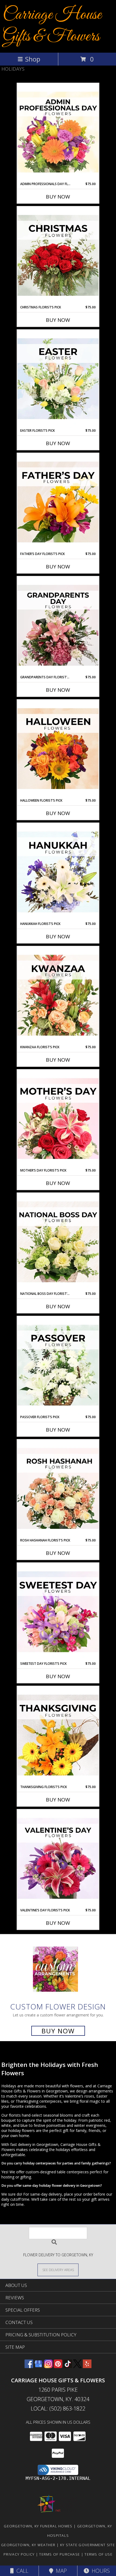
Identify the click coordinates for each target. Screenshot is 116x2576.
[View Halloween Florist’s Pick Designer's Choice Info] (58, 749)
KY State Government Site (88, 2545)
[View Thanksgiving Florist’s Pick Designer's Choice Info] (58, 1735)
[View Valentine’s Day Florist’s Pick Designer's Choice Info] (58, 1859)
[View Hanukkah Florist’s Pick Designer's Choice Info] (58, 872)
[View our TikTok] (68, 2366)
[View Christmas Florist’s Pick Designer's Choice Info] (58, 256)
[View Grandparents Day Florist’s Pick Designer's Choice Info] (58, 626)
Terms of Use (98, 2554)
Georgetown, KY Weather (28, 2545)
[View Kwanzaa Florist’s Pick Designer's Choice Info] (58, 996)
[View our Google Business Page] (39, 2366)
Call (21, 2571)
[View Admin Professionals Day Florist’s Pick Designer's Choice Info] (58, 132)
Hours (99, 2571)
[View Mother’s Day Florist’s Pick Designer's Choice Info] (58, 1119)
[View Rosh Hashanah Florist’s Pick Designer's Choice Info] (58, 1489)
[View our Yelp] (87, 2366)
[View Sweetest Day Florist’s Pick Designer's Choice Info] (58, 1612)
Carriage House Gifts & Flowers (52, 26)
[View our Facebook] (29, 2366)
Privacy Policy (19, 2554)
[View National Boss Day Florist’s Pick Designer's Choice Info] (58, 1242)
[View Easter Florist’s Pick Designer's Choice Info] (58, 379)
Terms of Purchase (59, 2554)
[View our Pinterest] (58, 2366)
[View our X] (77, 2366)
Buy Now (58, 197)
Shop (33, 59)
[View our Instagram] (48, 2366)
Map (60, 2571)
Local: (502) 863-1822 (58, 2409)
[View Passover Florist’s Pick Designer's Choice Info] (58, 1366)
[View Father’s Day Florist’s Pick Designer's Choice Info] (58, 502)
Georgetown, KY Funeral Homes (38, 2526)
